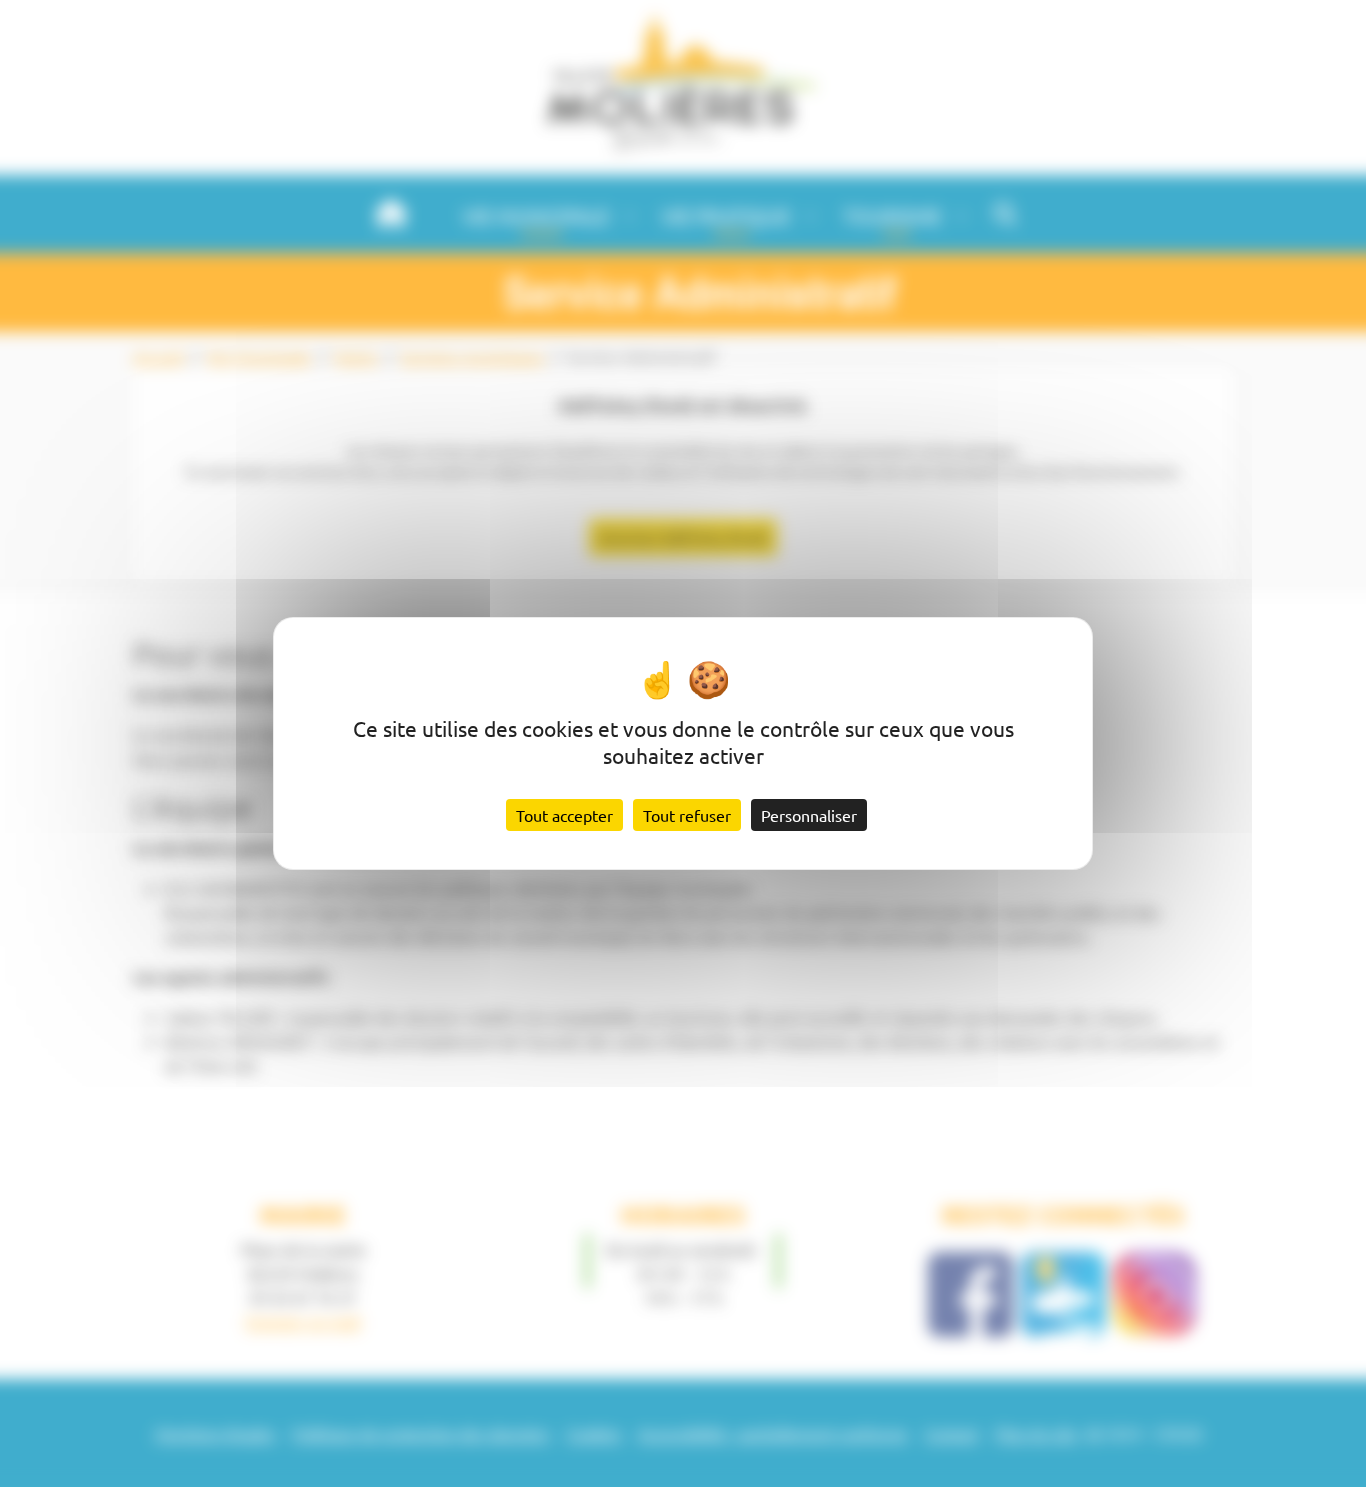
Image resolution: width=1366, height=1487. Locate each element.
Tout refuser (687, 815)
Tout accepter (564, 815)
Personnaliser (809, 815)
